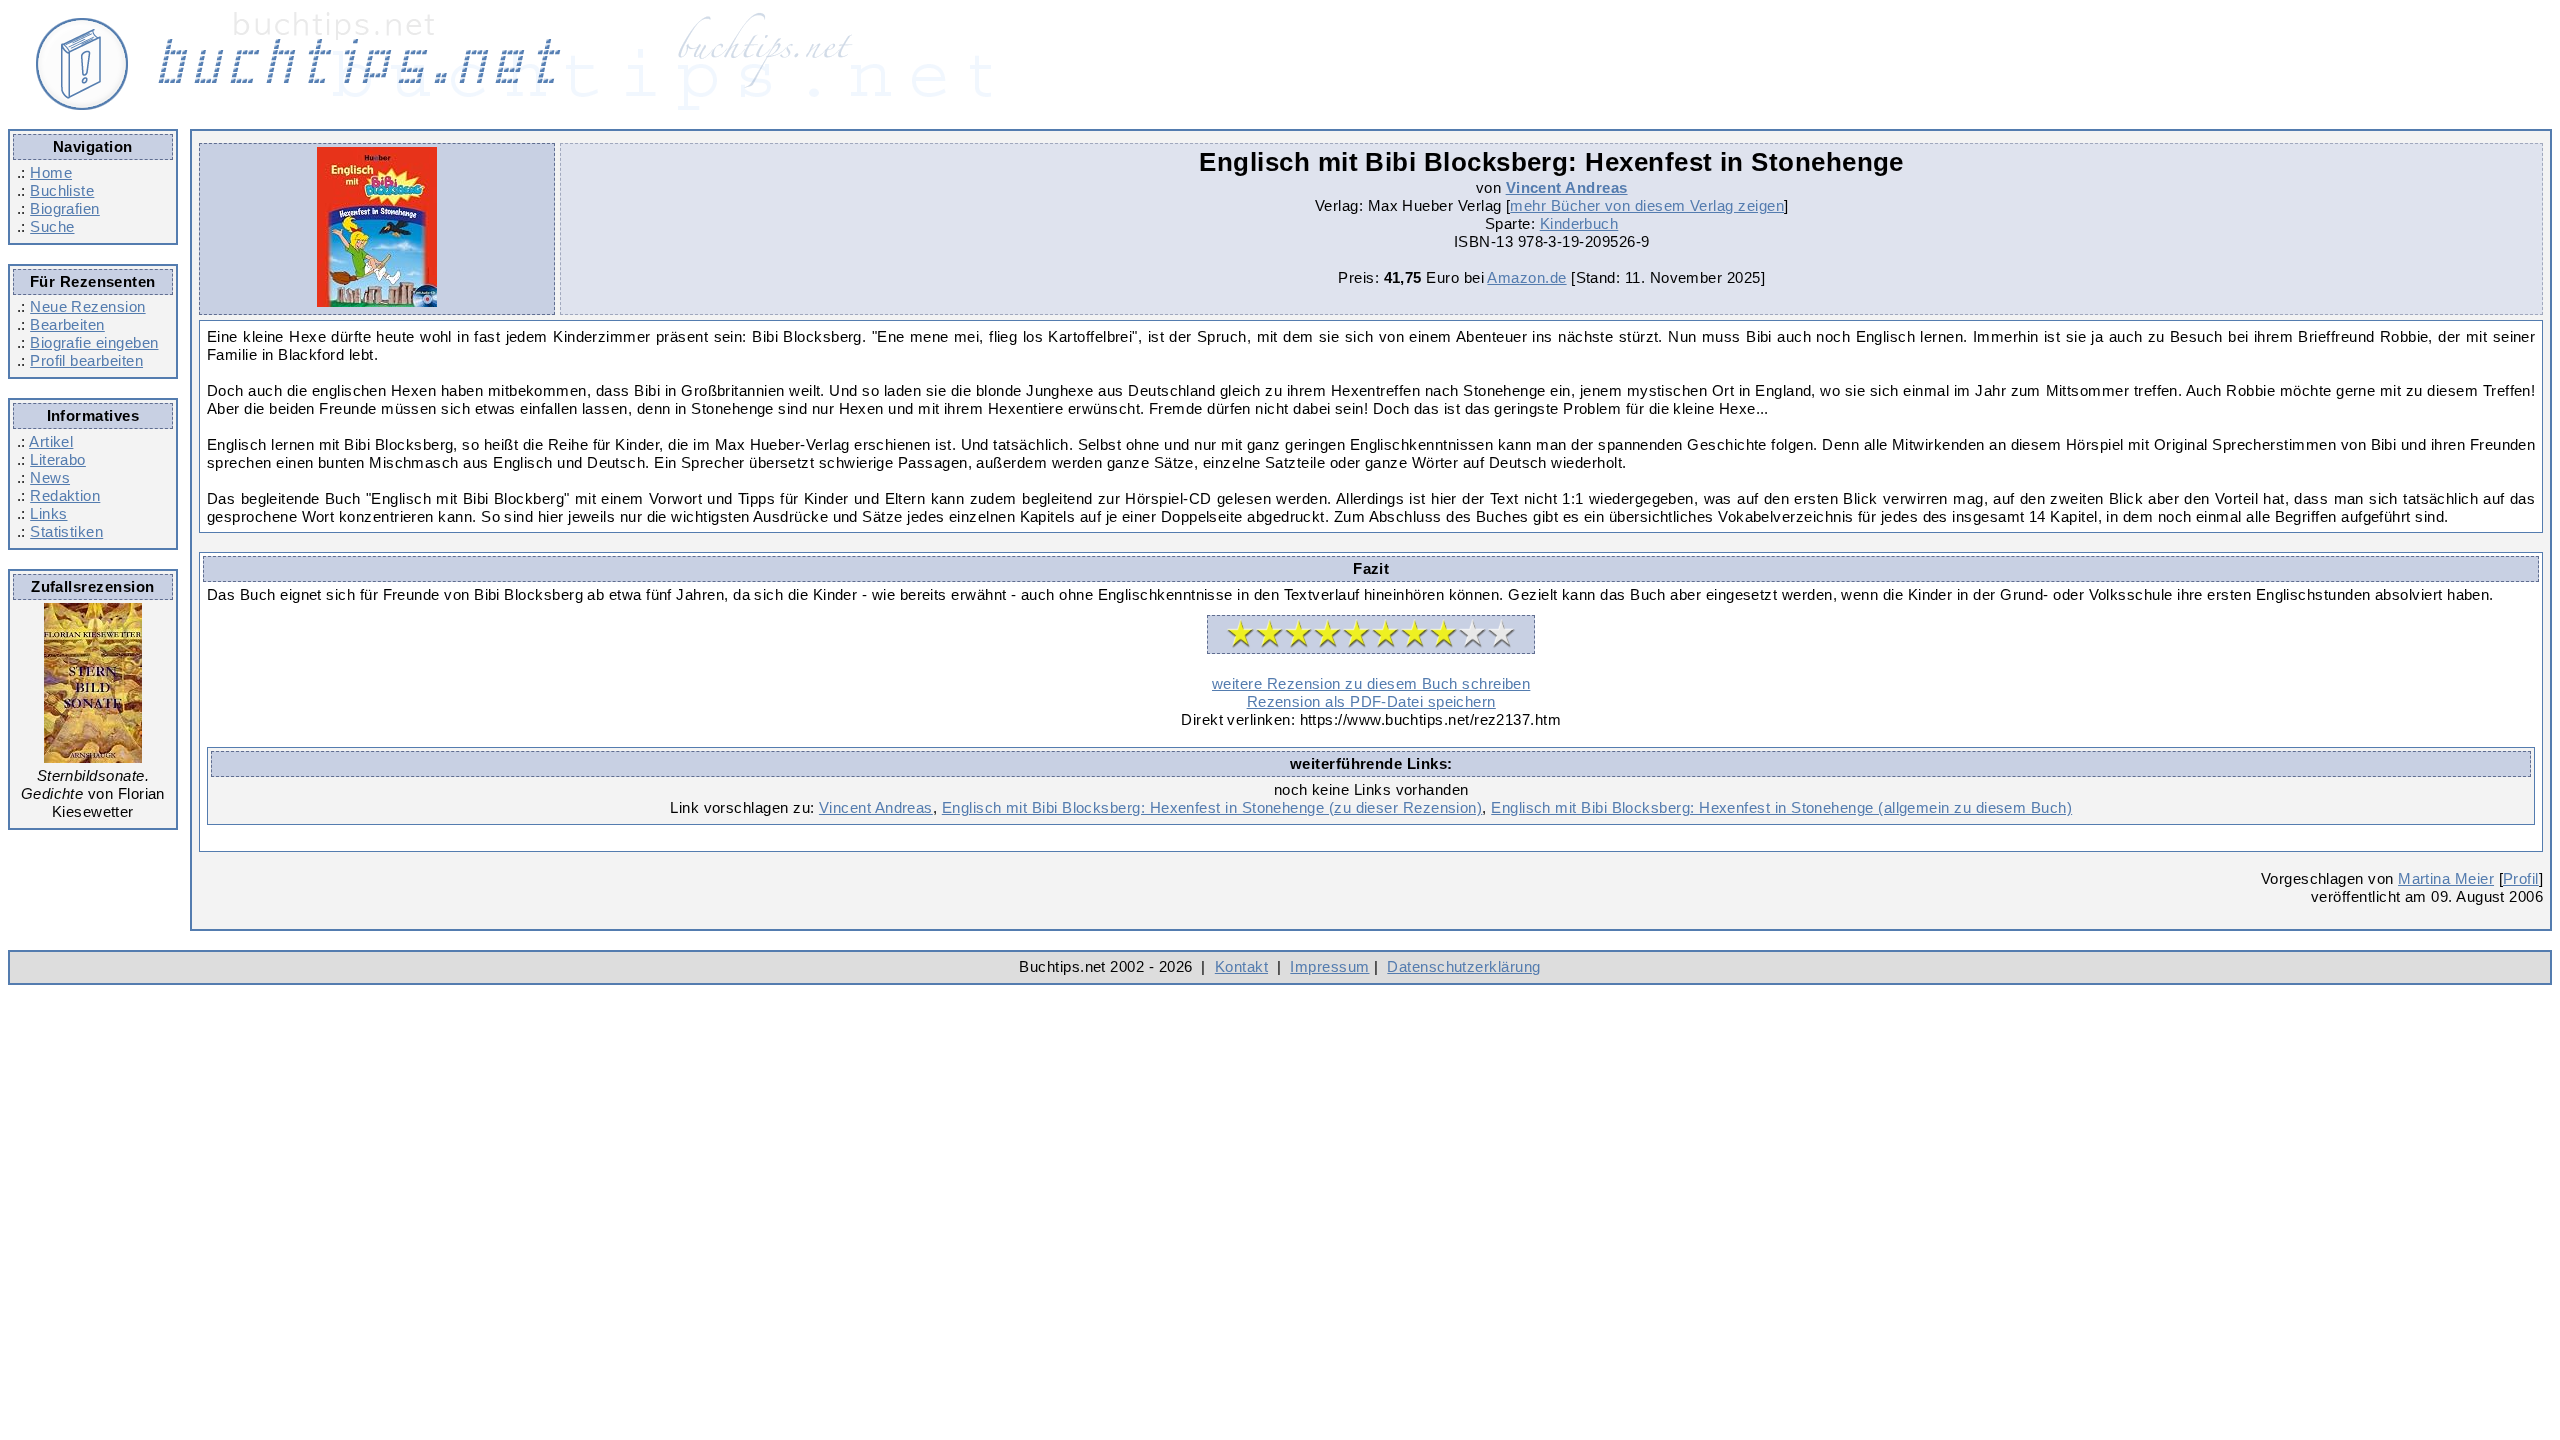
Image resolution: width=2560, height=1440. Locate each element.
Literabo (58, 459)
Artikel (51, 441)
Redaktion (65, 495)
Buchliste (62, 190)
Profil (2521, 878)
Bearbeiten (67, 324)
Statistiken (66, 531)
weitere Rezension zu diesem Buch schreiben (1371, 683)
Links (48, 513)
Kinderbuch (1579, 223)
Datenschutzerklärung (1463, 966)
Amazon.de (1526, 277)
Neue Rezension (87, 306)
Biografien (65, 208)
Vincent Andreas (1567, 187)
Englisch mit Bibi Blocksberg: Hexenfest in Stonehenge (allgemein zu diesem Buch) (1781, 807)
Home (51, 172)
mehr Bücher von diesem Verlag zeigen (1647, 205)
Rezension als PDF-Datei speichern (1371, 701)
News (50, 477)
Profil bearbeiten (86, 360)
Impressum (1329, 966)
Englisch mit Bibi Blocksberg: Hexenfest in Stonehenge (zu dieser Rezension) (1212, 807)
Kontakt (1241, 966)
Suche (52, 226)
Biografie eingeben (94, 342)
